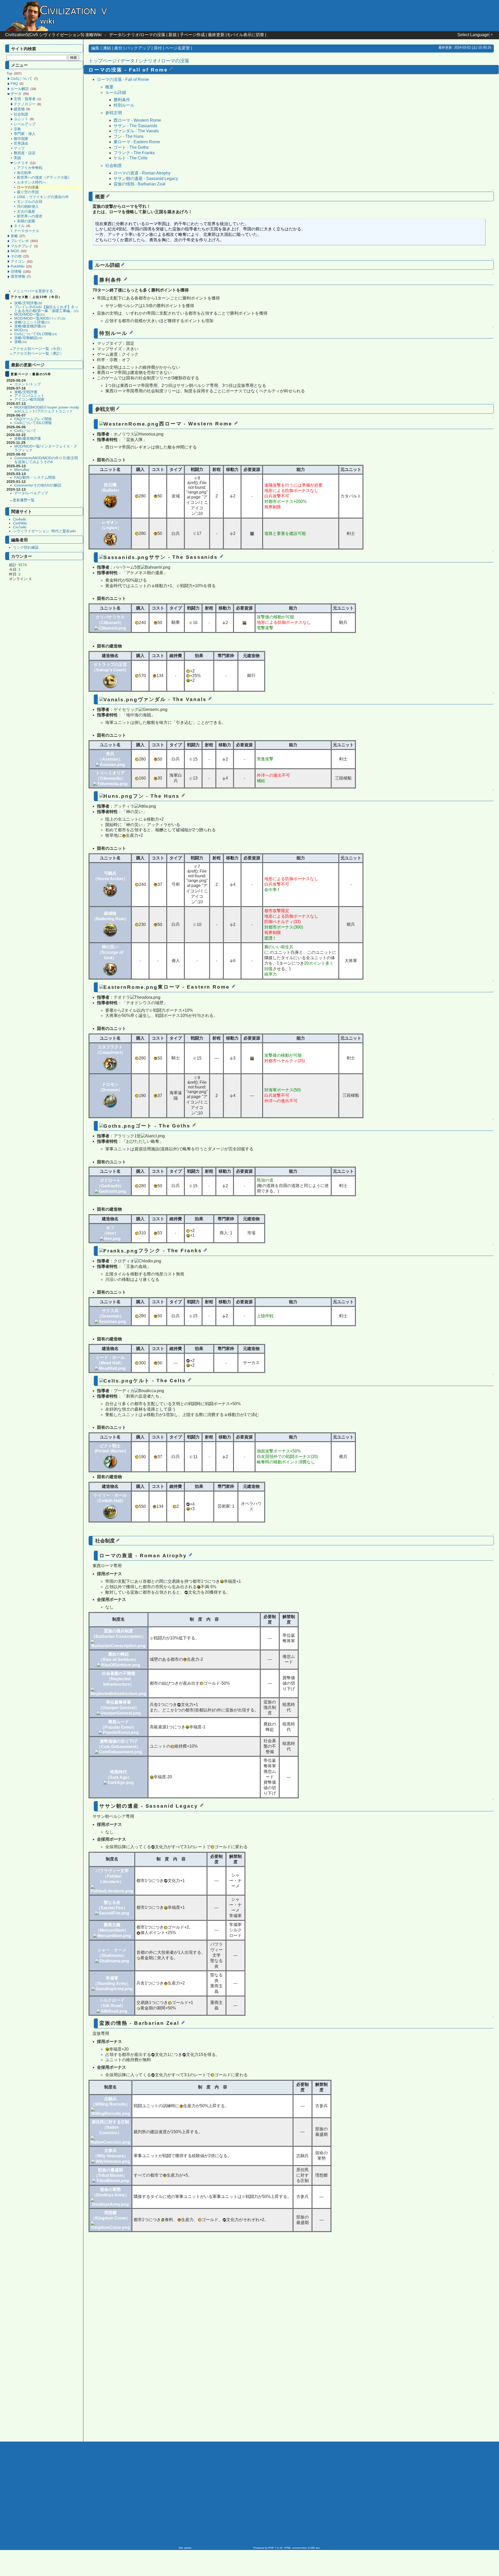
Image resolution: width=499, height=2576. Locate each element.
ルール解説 (23, 89)
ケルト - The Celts (130, 158)
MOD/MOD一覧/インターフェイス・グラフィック (46, 448)
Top (14, 73)
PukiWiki (21, 266)
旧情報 (21, 272)
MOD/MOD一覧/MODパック (40, 318)
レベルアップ (25, 124)
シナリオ (25, 163)
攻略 (18, 236)
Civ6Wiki (20, 523)
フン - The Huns (129, 136)
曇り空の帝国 (28, 192)
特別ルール (124, 105)
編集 (95, 48)
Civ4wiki (20, 519)
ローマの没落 (175, 61)
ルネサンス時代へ (31, 182)
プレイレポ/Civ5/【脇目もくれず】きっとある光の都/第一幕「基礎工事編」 (47, 309)
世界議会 (21, 143)
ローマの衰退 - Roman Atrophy (142, 173)
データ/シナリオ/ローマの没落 (137, 35)
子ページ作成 (192, 35)
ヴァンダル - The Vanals (136, 131)
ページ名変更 (178, 48)
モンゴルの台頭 (30, 202)
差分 (118, 48)
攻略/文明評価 (28, 303)
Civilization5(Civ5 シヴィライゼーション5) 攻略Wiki (53, 35)
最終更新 (216, 35)
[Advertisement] (45, 666)
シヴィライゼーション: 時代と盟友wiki (44, 531)
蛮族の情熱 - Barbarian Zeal (139, 184)
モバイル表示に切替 (245, 35)
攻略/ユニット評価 (32, 322)
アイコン (22, 261)
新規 (173, 35)
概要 (109, 87)
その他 (20, 256)
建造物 (22, 109)
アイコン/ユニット (29, 396)
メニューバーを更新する (33, 291)
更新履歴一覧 (24, 500)
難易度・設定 (25, 153)
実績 (17, 158)
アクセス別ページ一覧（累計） (38, 353)
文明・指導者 (27, 99)
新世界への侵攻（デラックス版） (44, 177)
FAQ (17, 84)
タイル (22, 226)
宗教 (17, 129)
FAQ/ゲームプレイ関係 (33, 419)
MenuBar (22, 470)
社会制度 (21, 114)
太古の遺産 (26, 212)
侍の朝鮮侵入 (28, 207)
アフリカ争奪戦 (30, 168)
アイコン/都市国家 (29, 400)
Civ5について (24, 79)
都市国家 (21, 139)
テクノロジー (27, 104)
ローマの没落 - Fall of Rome (123, 79)
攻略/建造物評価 (30, 326)
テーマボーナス (27, 231)
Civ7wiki (20, 527)
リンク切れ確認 (26, 547)
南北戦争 (24, 173)
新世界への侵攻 (30, 216)
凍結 (107, 48)
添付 (158, 48)
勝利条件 (122, 100)
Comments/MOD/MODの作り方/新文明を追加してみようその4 (46, 460)
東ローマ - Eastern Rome (137, 142)
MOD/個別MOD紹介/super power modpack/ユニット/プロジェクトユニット (47, 409)
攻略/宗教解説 (28, 338)
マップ (19, 148)
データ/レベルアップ (31, 493)
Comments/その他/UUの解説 (38, 485)
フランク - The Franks (134, 153)
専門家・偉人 (25, 134)
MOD (19, 251)
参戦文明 (114, 113)
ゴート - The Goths (131, 147)
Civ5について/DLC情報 (36, 334)
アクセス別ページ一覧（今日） (38, 349)
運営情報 (21, 277)
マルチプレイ (24, 246)
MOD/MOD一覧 (30, 314)
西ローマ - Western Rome (137, 120)
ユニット (24, 119)
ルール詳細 (116, 92)
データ (20, 94)
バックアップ (138, 48)
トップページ (103, 61)
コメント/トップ (28, 384)
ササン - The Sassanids (135, 126)
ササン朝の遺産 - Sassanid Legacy (146, 179)
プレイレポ (24, 241)
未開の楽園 (26, 221)
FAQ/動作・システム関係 (35, 478)
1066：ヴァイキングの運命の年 (43, 197)
